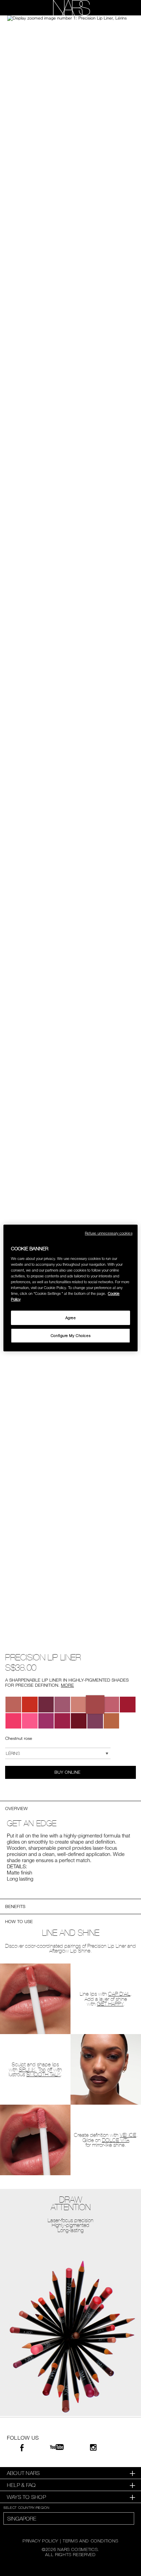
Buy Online (68, 1772)
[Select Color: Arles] (13, 1721)
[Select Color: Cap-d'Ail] (112, 1705)
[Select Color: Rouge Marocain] (62, 1721)
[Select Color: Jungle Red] (46, 1705)
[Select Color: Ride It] (79, 1721)
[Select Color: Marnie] (62, 1705)
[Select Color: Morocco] (112, 1721)
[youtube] (57, 2447)
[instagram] (93, 2448)
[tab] (70, 2473)
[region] (70, 1288)
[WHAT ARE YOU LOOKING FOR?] (124, 8)
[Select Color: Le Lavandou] (95, 1721)
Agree (71, 1318)
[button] (70, 18)
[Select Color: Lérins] (95, 1705)
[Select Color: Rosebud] (30, 1705)
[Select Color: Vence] (13, 1705)
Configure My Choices (70, 1335)
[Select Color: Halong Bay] (79, 1705)
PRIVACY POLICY (40, 2541)
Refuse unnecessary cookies (109, 1233)
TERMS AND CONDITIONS (91, 2541)
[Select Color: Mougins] (128, 1705)
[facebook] (22, 2449)
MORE (67, 1685)
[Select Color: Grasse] (30, 1721)
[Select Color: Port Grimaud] (46, 1721)
